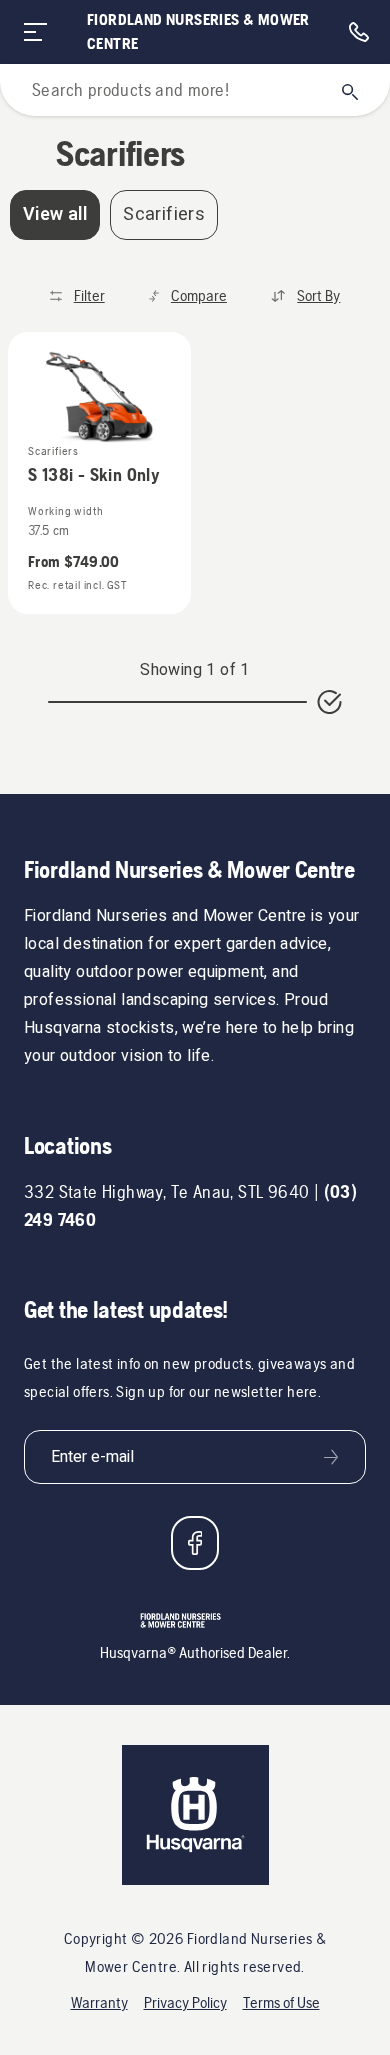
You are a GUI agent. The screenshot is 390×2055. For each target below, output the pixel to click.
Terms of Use (281, 2002)
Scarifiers (164, 214)
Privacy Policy (185, 2002)
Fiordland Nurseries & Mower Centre (198, 31)
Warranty (99, 2002)
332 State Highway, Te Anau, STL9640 (166, 1191)
